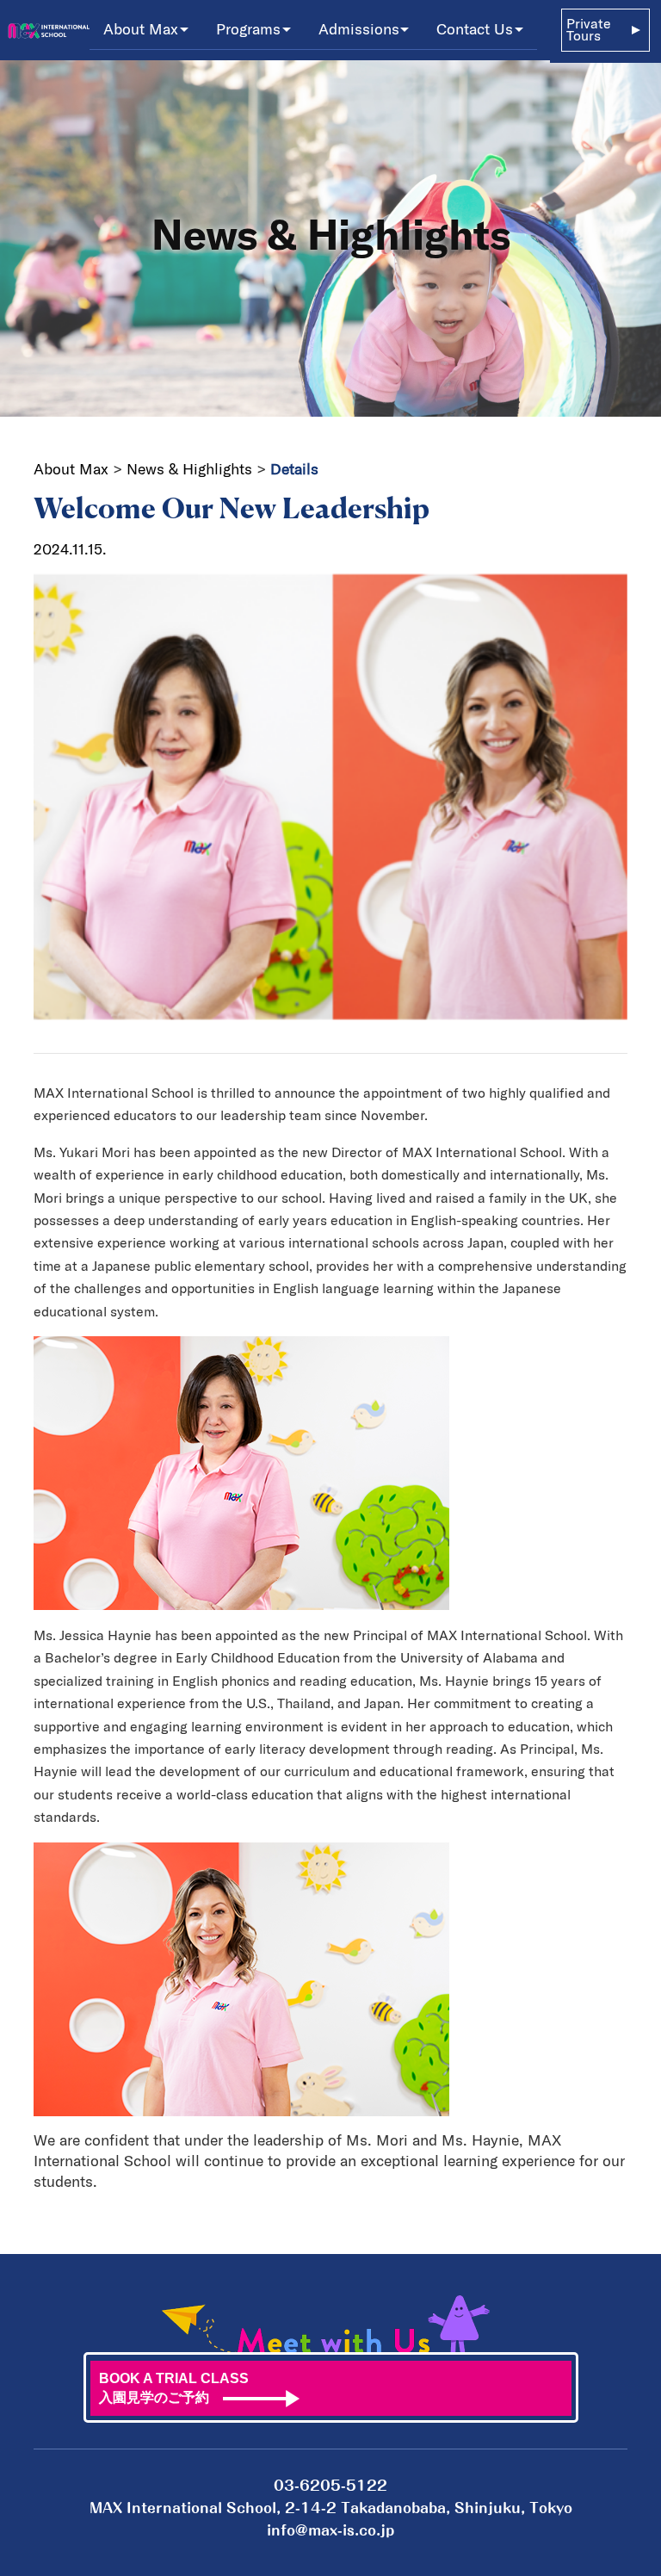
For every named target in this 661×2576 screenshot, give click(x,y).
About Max (73, 469)
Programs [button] (248, 29)
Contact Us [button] (475, 29)
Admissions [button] (359, 29)
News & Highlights (189, 469)
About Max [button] (141, 29)
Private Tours (589, 30)
